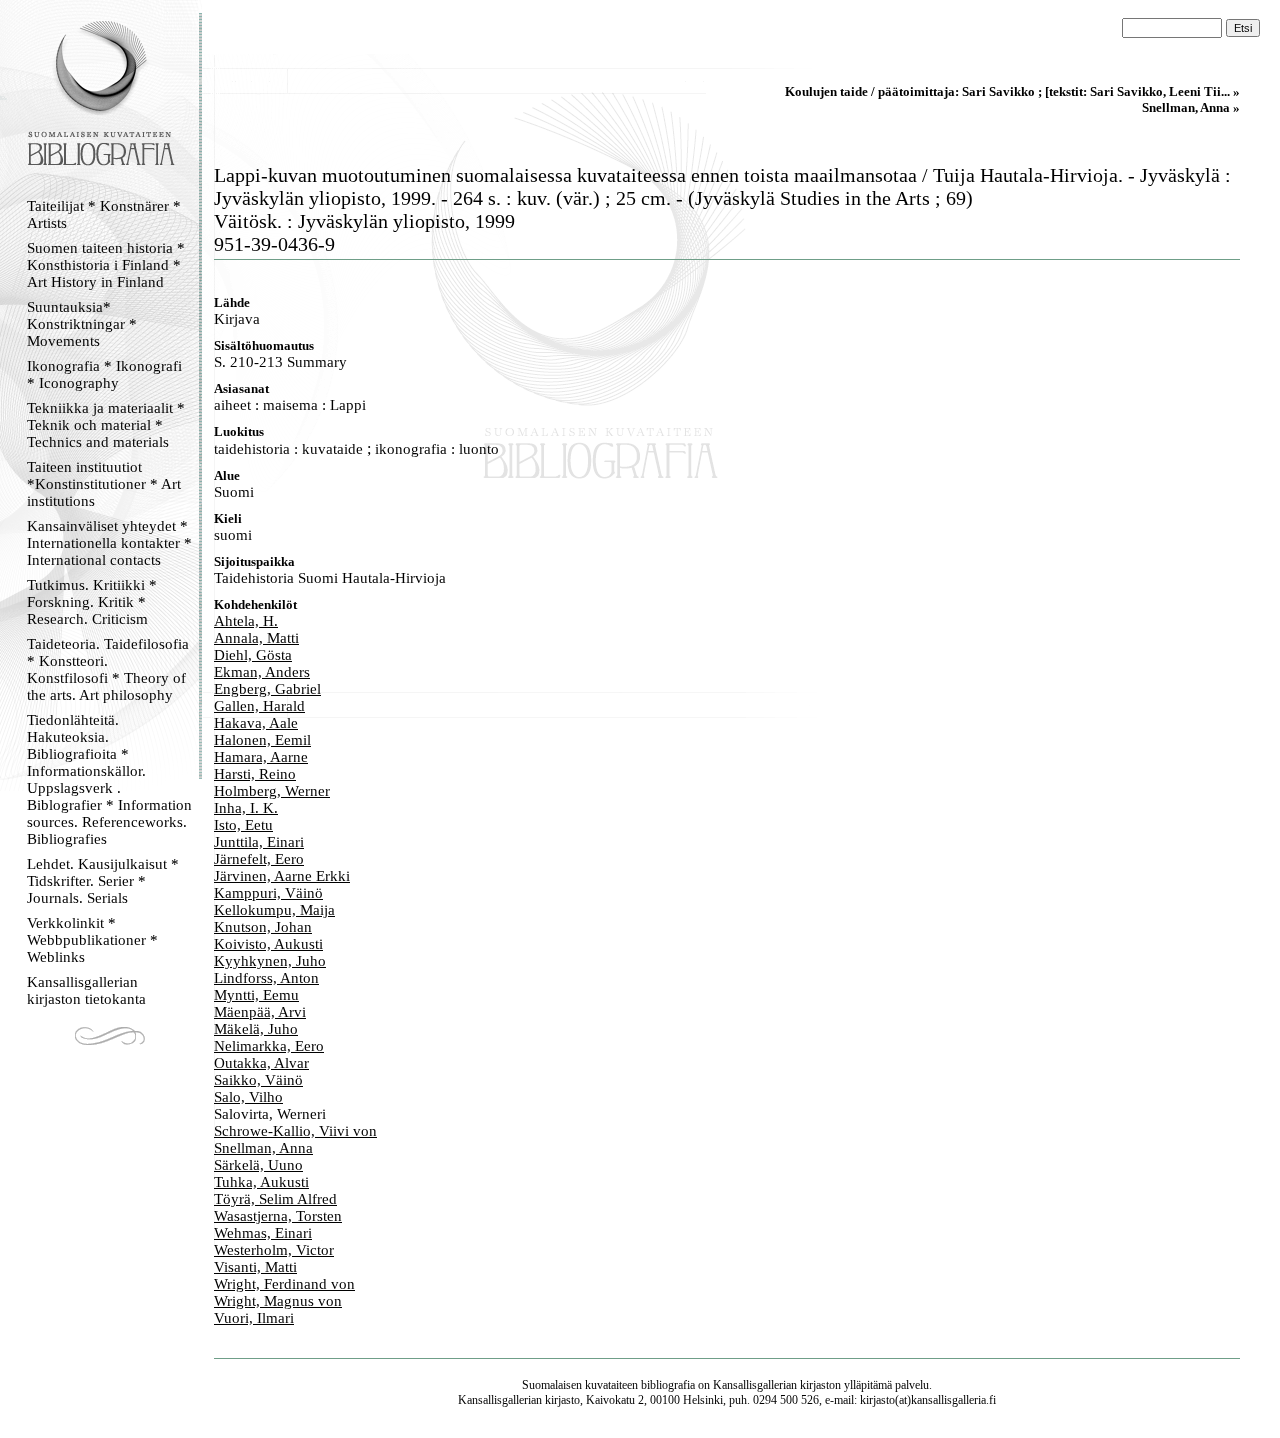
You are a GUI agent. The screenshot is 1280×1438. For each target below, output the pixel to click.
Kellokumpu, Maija (274, 910)
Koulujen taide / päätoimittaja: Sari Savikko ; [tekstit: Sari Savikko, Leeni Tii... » (1012, 91)
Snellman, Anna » (1191, 107)
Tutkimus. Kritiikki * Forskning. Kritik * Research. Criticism (92, 602)
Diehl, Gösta (253, 655)
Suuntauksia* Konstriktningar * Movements (82, 324)
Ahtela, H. (246, 621)
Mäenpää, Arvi (260, 1012)
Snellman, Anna (263, 1148)
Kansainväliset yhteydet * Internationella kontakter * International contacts (109, 543)
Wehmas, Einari (263, 1233)
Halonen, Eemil (262, 740)
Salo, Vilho (248, 1097)
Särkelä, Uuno (258, 1165)
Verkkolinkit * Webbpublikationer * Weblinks (92, 940)
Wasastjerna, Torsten (278, 1216)
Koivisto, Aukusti (268, 944)
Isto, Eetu (243, 825)
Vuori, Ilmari (254, 1318)
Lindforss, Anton (266, 978)
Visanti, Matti (255, 1267)
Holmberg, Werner (272, 791)
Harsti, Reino (255, 774)
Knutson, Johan (263, 927)
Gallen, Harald (259, 706)
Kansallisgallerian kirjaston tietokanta (86, 990)
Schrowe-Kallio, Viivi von (295, 1131)
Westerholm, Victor (274, 1250)
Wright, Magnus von (278, 1301)
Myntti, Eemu (256, 995)
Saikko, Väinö (258, 1080)
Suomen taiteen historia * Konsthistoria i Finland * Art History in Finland (106, 265)
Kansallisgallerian (755, 1385)
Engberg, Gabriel (267, 689)
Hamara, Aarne (261, 757)
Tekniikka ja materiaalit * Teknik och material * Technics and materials (106, 425)
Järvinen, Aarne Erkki (282, 876)
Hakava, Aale (256, 723)
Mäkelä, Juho (256, 1029)
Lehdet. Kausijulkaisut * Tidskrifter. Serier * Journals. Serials (103, 881)
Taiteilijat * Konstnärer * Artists (104, 214)
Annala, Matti (256, 638)
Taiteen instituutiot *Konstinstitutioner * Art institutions (104, 484)
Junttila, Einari (259, 842)
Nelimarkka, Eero (269, 1046)
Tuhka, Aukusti (261, 1182)
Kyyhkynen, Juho (270, 961)
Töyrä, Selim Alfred (275, 1199)
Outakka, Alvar (261, 1063)
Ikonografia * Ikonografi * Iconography (104, 374)
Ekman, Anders (262, 672)
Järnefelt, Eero (259, 859)
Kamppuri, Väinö (268, 893)
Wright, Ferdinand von (284, 1284)
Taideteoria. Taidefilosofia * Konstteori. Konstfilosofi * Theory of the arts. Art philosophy (108, 669)
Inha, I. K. (246, 808)
